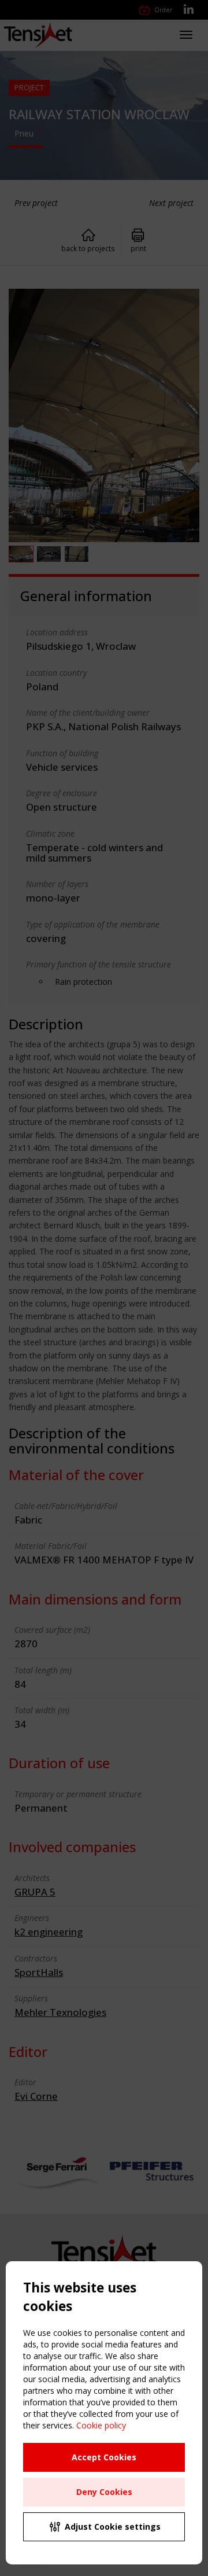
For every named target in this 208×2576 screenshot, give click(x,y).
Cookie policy (101, 2425)
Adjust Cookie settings (113, 2527)
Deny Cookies (104, 2492)
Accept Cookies (104, 2457)
